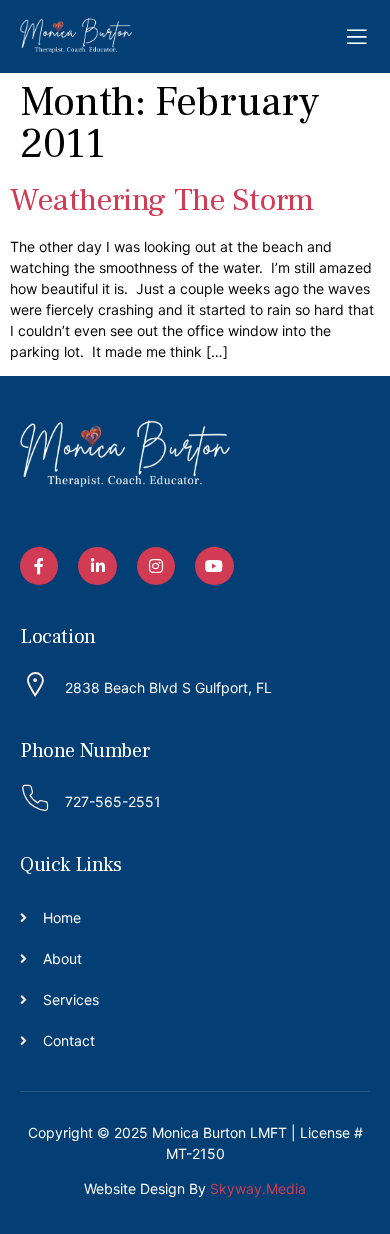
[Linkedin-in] (97, 566)
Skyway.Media (258, 1188)
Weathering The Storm (162, 200)
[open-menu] (357, 37)
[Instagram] (156, 566)
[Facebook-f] (39, 566)
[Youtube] (214, 566)
